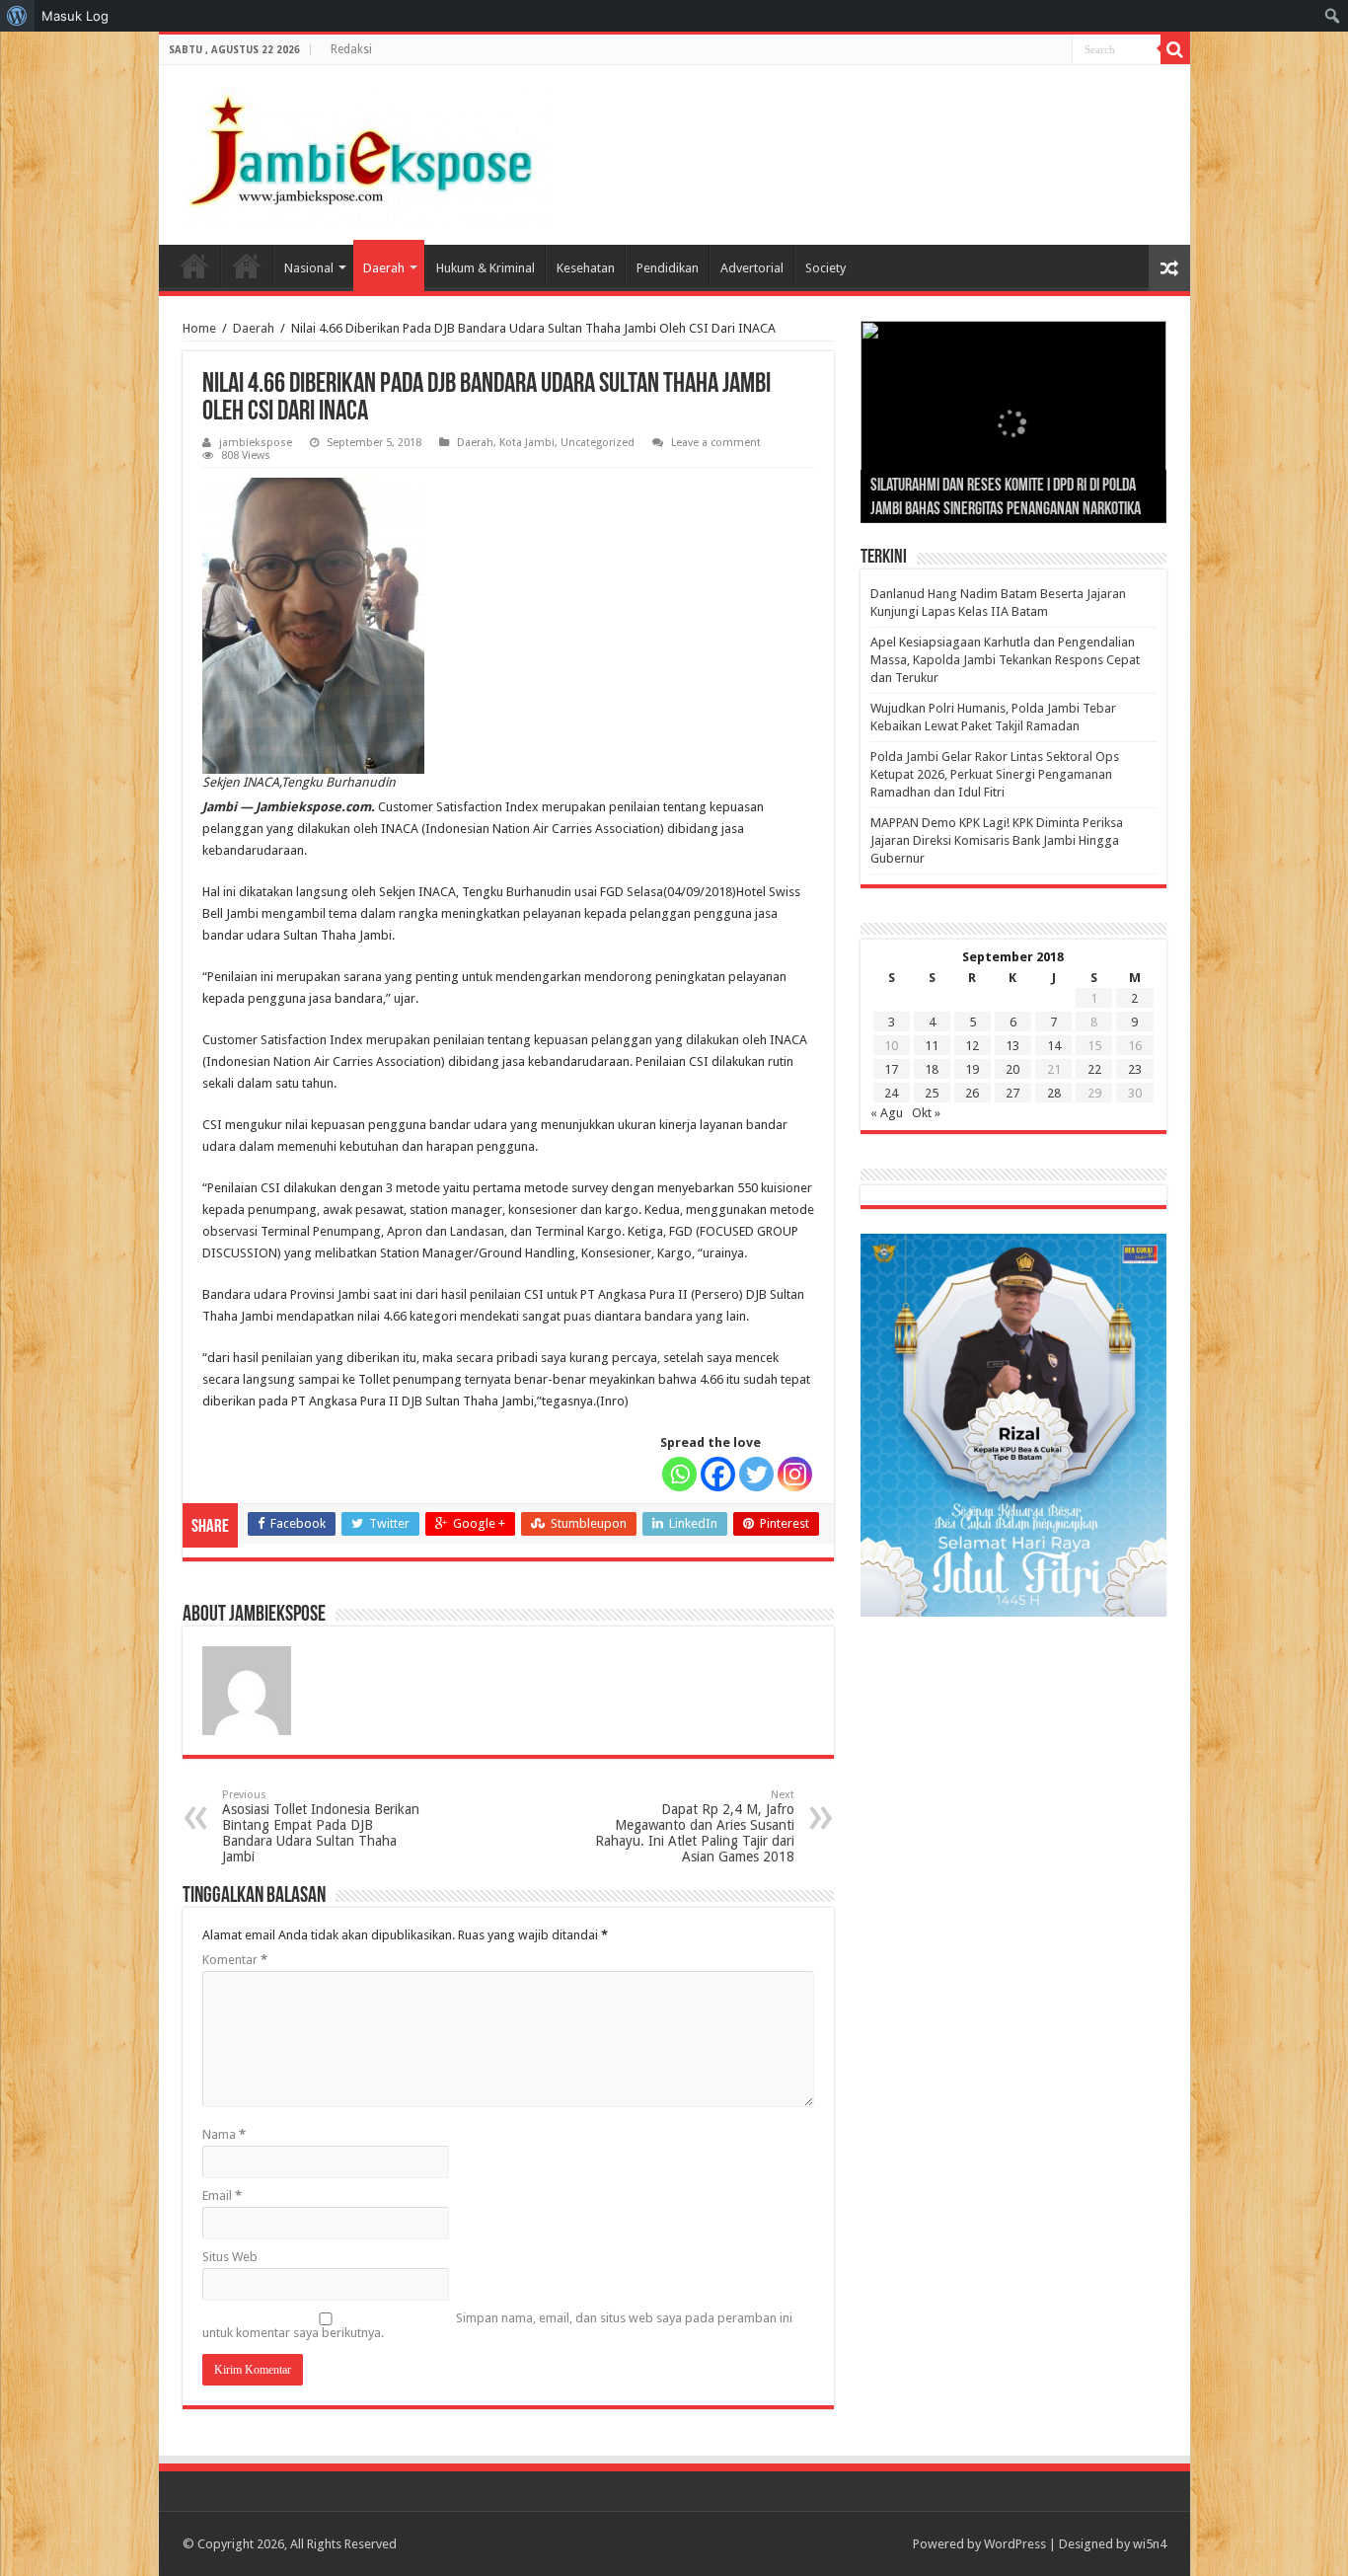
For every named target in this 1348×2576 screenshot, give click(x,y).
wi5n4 (1150, 2544)
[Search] (1175, 49)
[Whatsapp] (679, 1474)
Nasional (309, 268)
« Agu (887, 1113)
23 (1135, 1069)
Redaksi (351, 49)
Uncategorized (598, 443)
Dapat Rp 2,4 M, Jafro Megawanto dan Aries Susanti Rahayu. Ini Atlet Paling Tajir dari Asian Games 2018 (695, 1826)
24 (891, 1093)
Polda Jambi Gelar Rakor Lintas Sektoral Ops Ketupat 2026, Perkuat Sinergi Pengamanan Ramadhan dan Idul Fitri (995, 774)
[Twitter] (756, 1474)
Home (194, 265)
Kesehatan (586, 268)
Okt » (926, 1113)
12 (972, 1046)
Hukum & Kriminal (486, 268)
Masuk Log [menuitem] (75, 16)
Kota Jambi (527, 443)
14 (1054, 1046)
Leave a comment (716, 443)
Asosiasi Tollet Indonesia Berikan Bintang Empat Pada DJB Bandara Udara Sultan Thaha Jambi (321, 1826)
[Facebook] (718, 1474)
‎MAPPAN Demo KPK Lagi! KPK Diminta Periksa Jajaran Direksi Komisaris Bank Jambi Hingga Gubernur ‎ (997, 840)
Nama (224, 2134)
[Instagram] (795, 1474)
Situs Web (230, 2257)
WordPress (1015, 2544)
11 (932, 1046)
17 (891, 1069)
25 (932, 1093)
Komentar (235, 1960)
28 (1054, 1093)
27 (1012, 1093)
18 (932, 1069)
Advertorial (752, 268)
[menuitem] (17, 16)
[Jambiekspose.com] (361, 151)
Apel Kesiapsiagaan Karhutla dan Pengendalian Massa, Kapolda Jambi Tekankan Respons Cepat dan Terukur (1005, 660)
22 (1094, 1069)
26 (972, 1093)
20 (1012, 1069)
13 (1012, 1046)
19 (972, 1069)
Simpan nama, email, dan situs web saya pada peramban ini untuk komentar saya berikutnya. (497, 2325)
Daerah (384, 268)
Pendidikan (668, 268)
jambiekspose (256, 443)
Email (222, 2196)
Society (825, 268)
